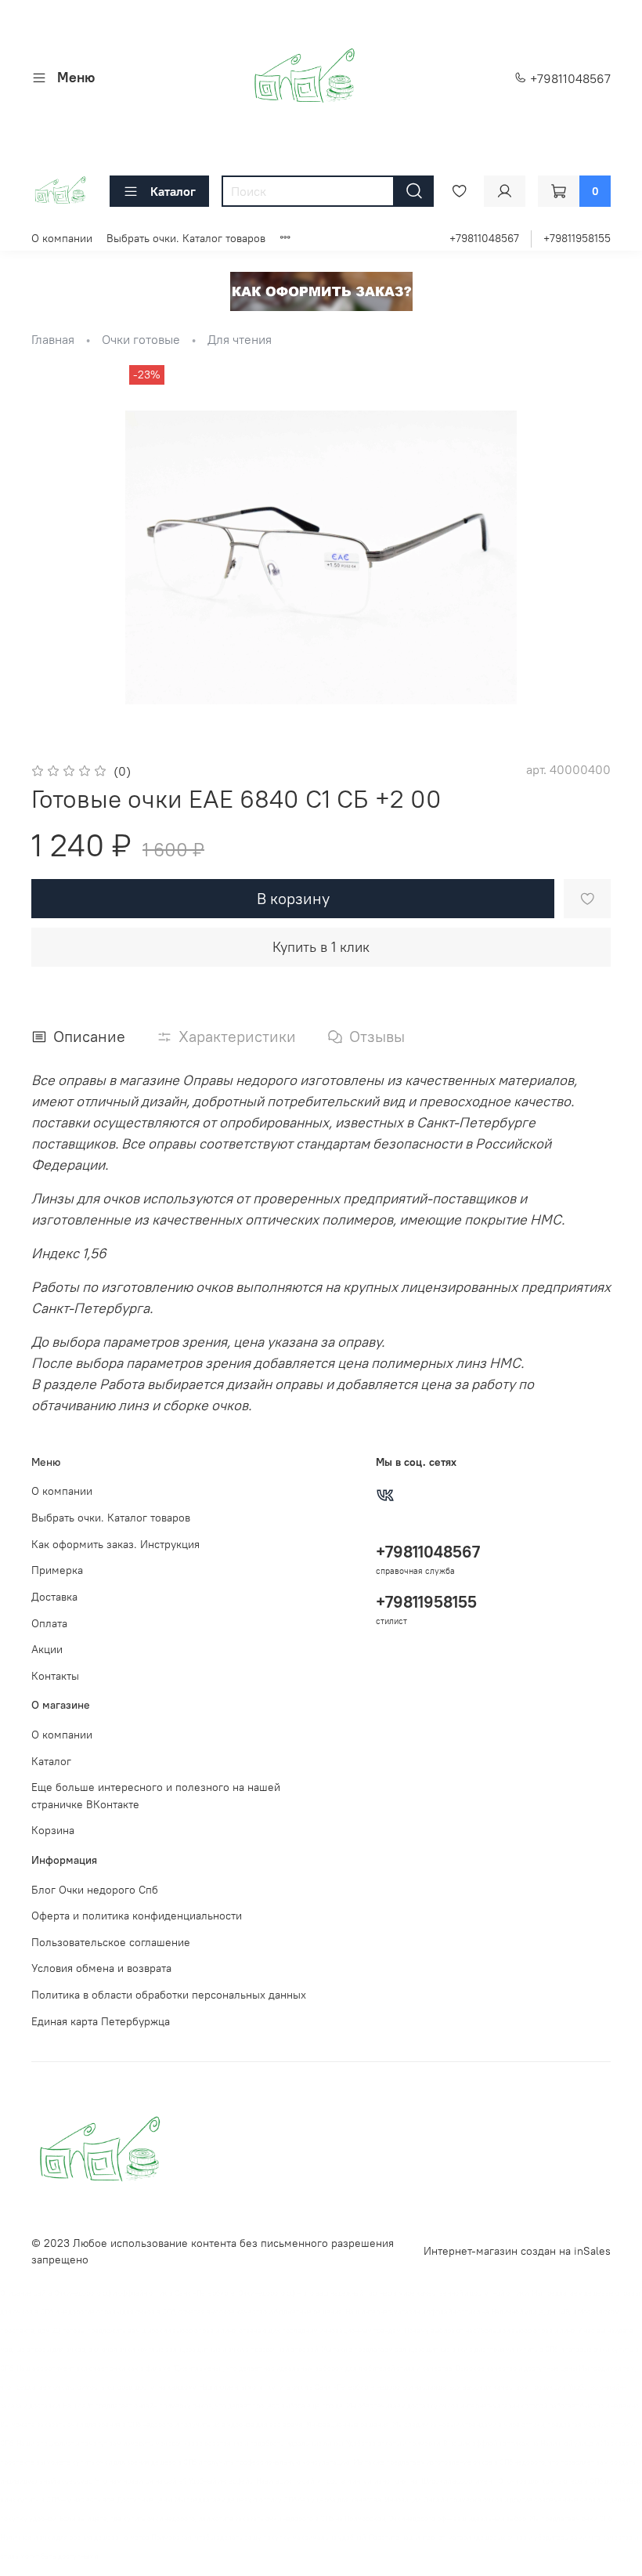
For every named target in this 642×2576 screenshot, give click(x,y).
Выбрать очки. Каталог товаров (186, 238)
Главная (53, 339)
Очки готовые (141, 339)
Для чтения (240, 339)
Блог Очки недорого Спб (95, 1890)
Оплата (49, 1623)
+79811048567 (569, 78)
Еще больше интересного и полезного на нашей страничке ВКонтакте (156, 1796)
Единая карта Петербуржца (101, 2021)
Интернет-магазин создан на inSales (517, 2251)
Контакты (55, 1676)
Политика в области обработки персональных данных (169, 1995)
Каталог (173, 191)
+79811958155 (577, 238)
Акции (47, 1649)
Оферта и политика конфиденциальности (137, 1916)
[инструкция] (321, 290)
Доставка (54, 1597)
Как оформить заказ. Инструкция (115, 1544)
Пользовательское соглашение (111, 1942)
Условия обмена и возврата (101, 1968)
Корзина (53, 1830)
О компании (62, 238)
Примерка (57, 1570)
